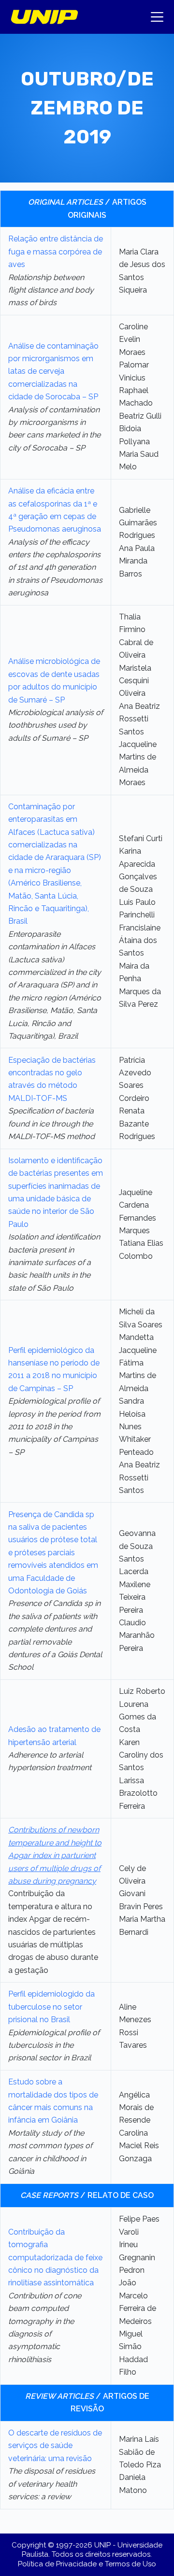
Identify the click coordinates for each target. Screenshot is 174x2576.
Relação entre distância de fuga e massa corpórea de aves (56, 252)
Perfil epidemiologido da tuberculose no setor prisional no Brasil (51, 2007)
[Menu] (157, 17)
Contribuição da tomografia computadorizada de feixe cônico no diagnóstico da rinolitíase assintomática (55, 2258)
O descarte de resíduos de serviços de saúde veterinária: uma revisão (55, 2446)
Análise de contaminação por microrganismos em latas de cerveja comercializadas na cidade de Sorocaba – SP (53, 372)
